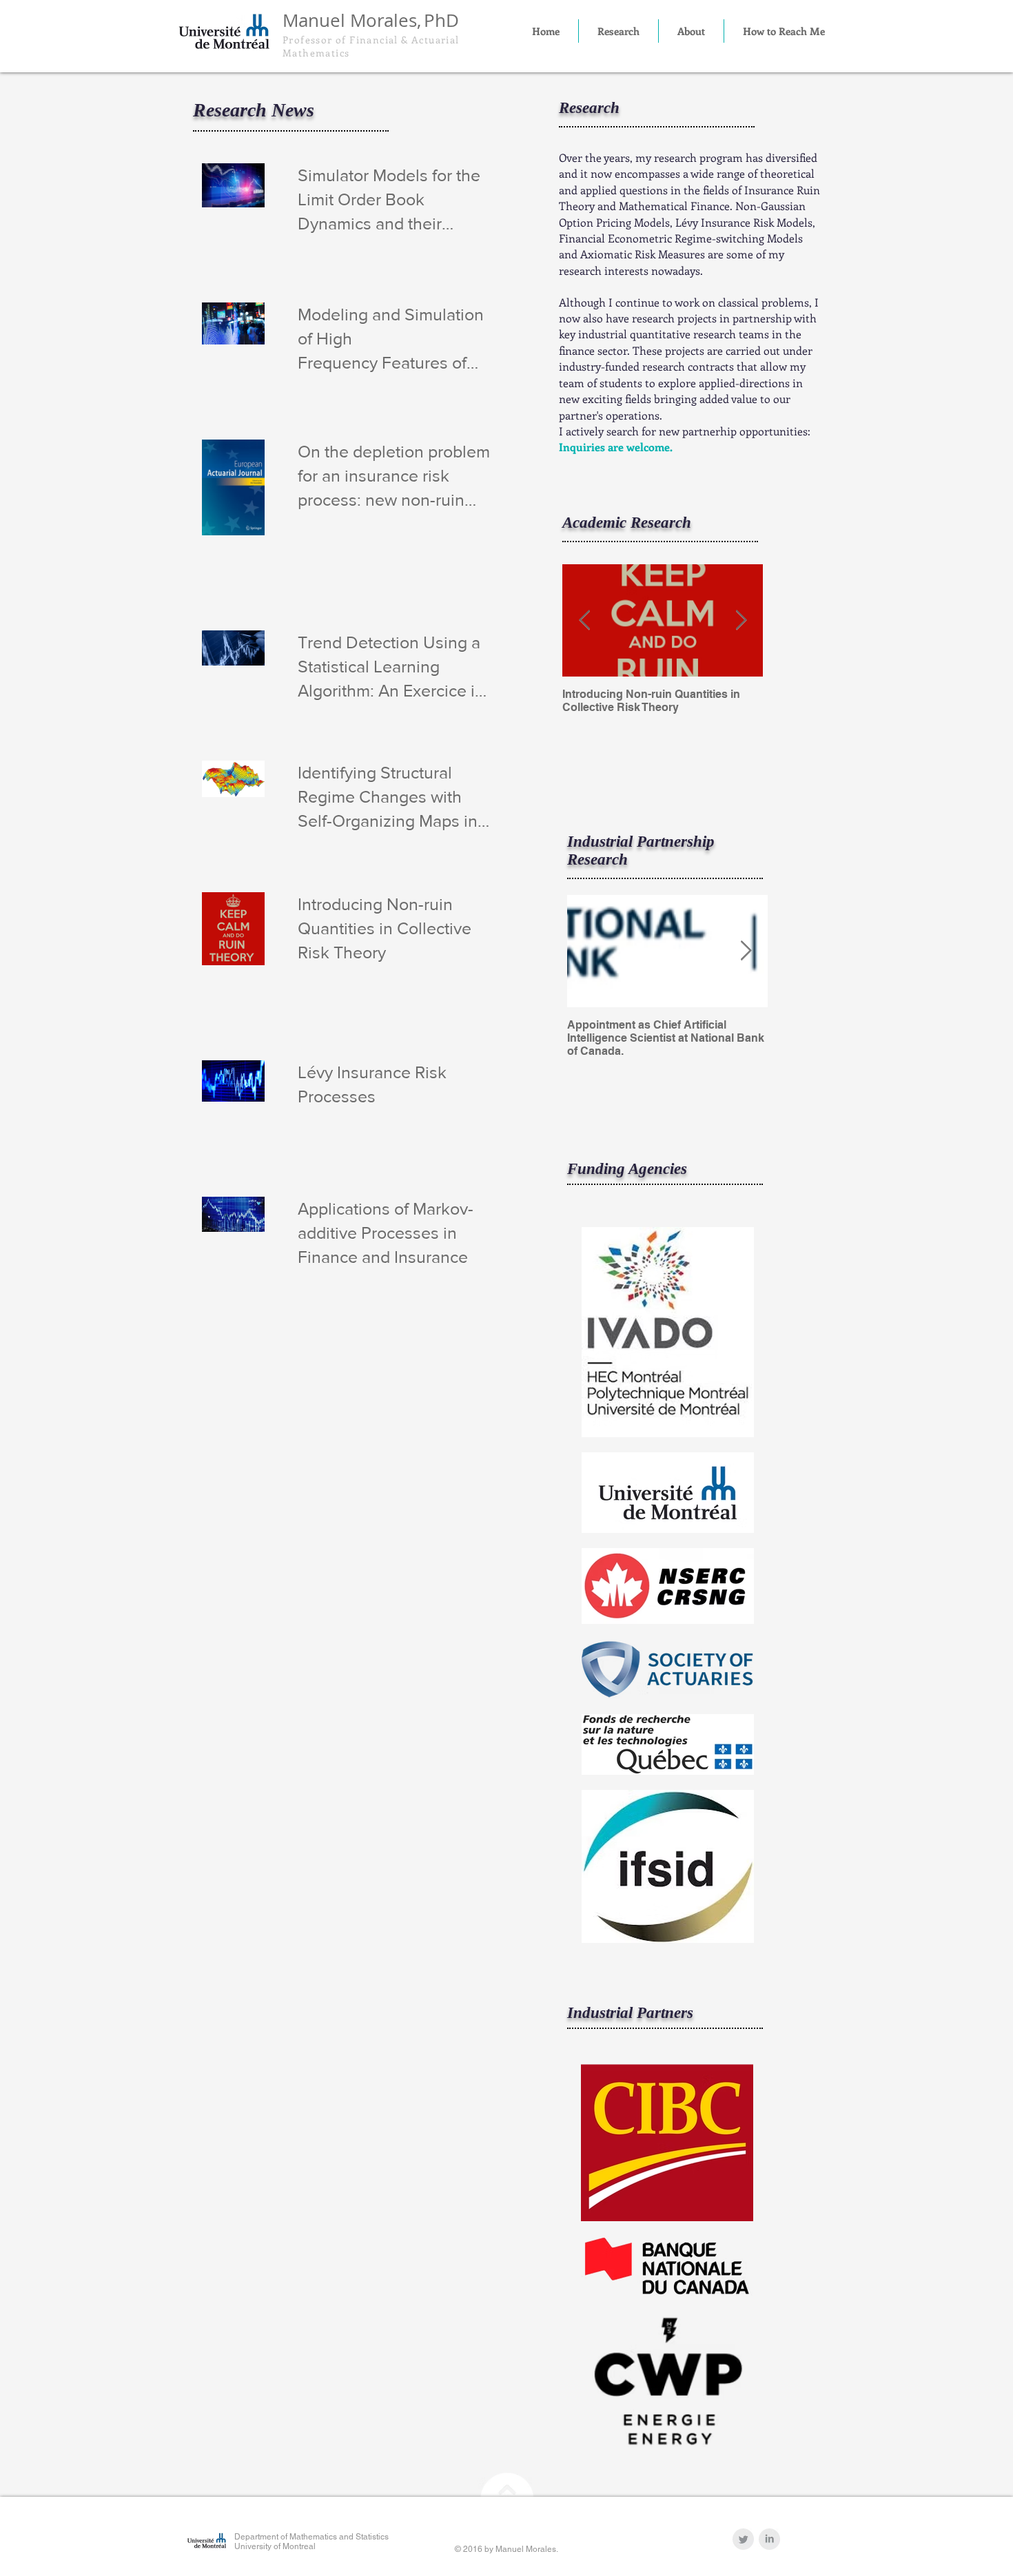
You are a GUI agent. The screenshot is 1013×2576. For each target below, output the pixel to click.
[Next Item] (741, 620)
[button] (618, 31)
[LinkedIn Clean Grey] (769, 2539)
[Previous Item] (584, 620)
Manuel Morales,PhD (371, 20)
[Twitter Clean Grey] (743, 2539)
